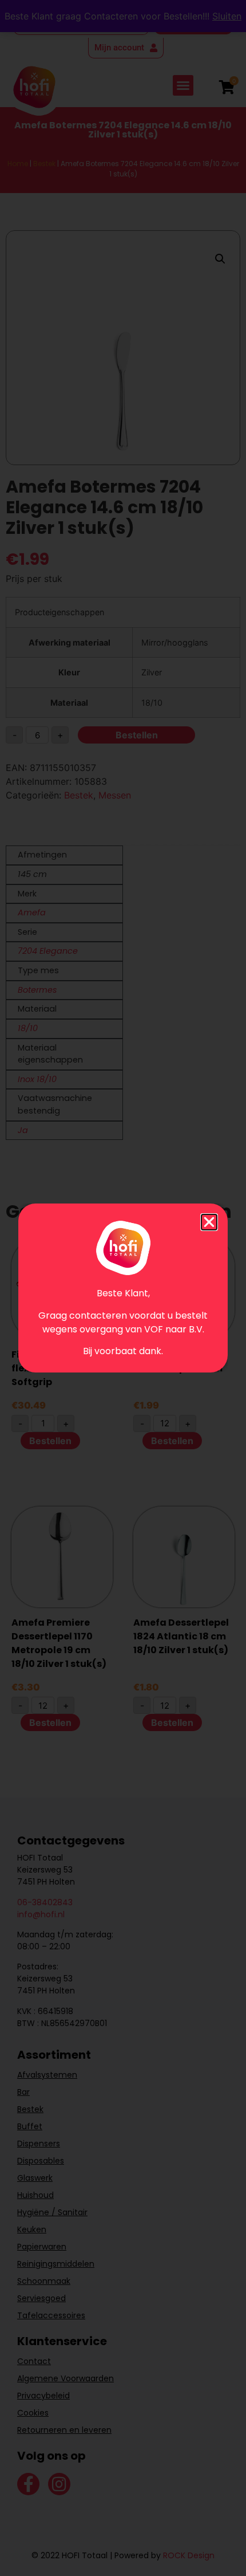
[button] (209, 1222)
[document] (123, 1288)
